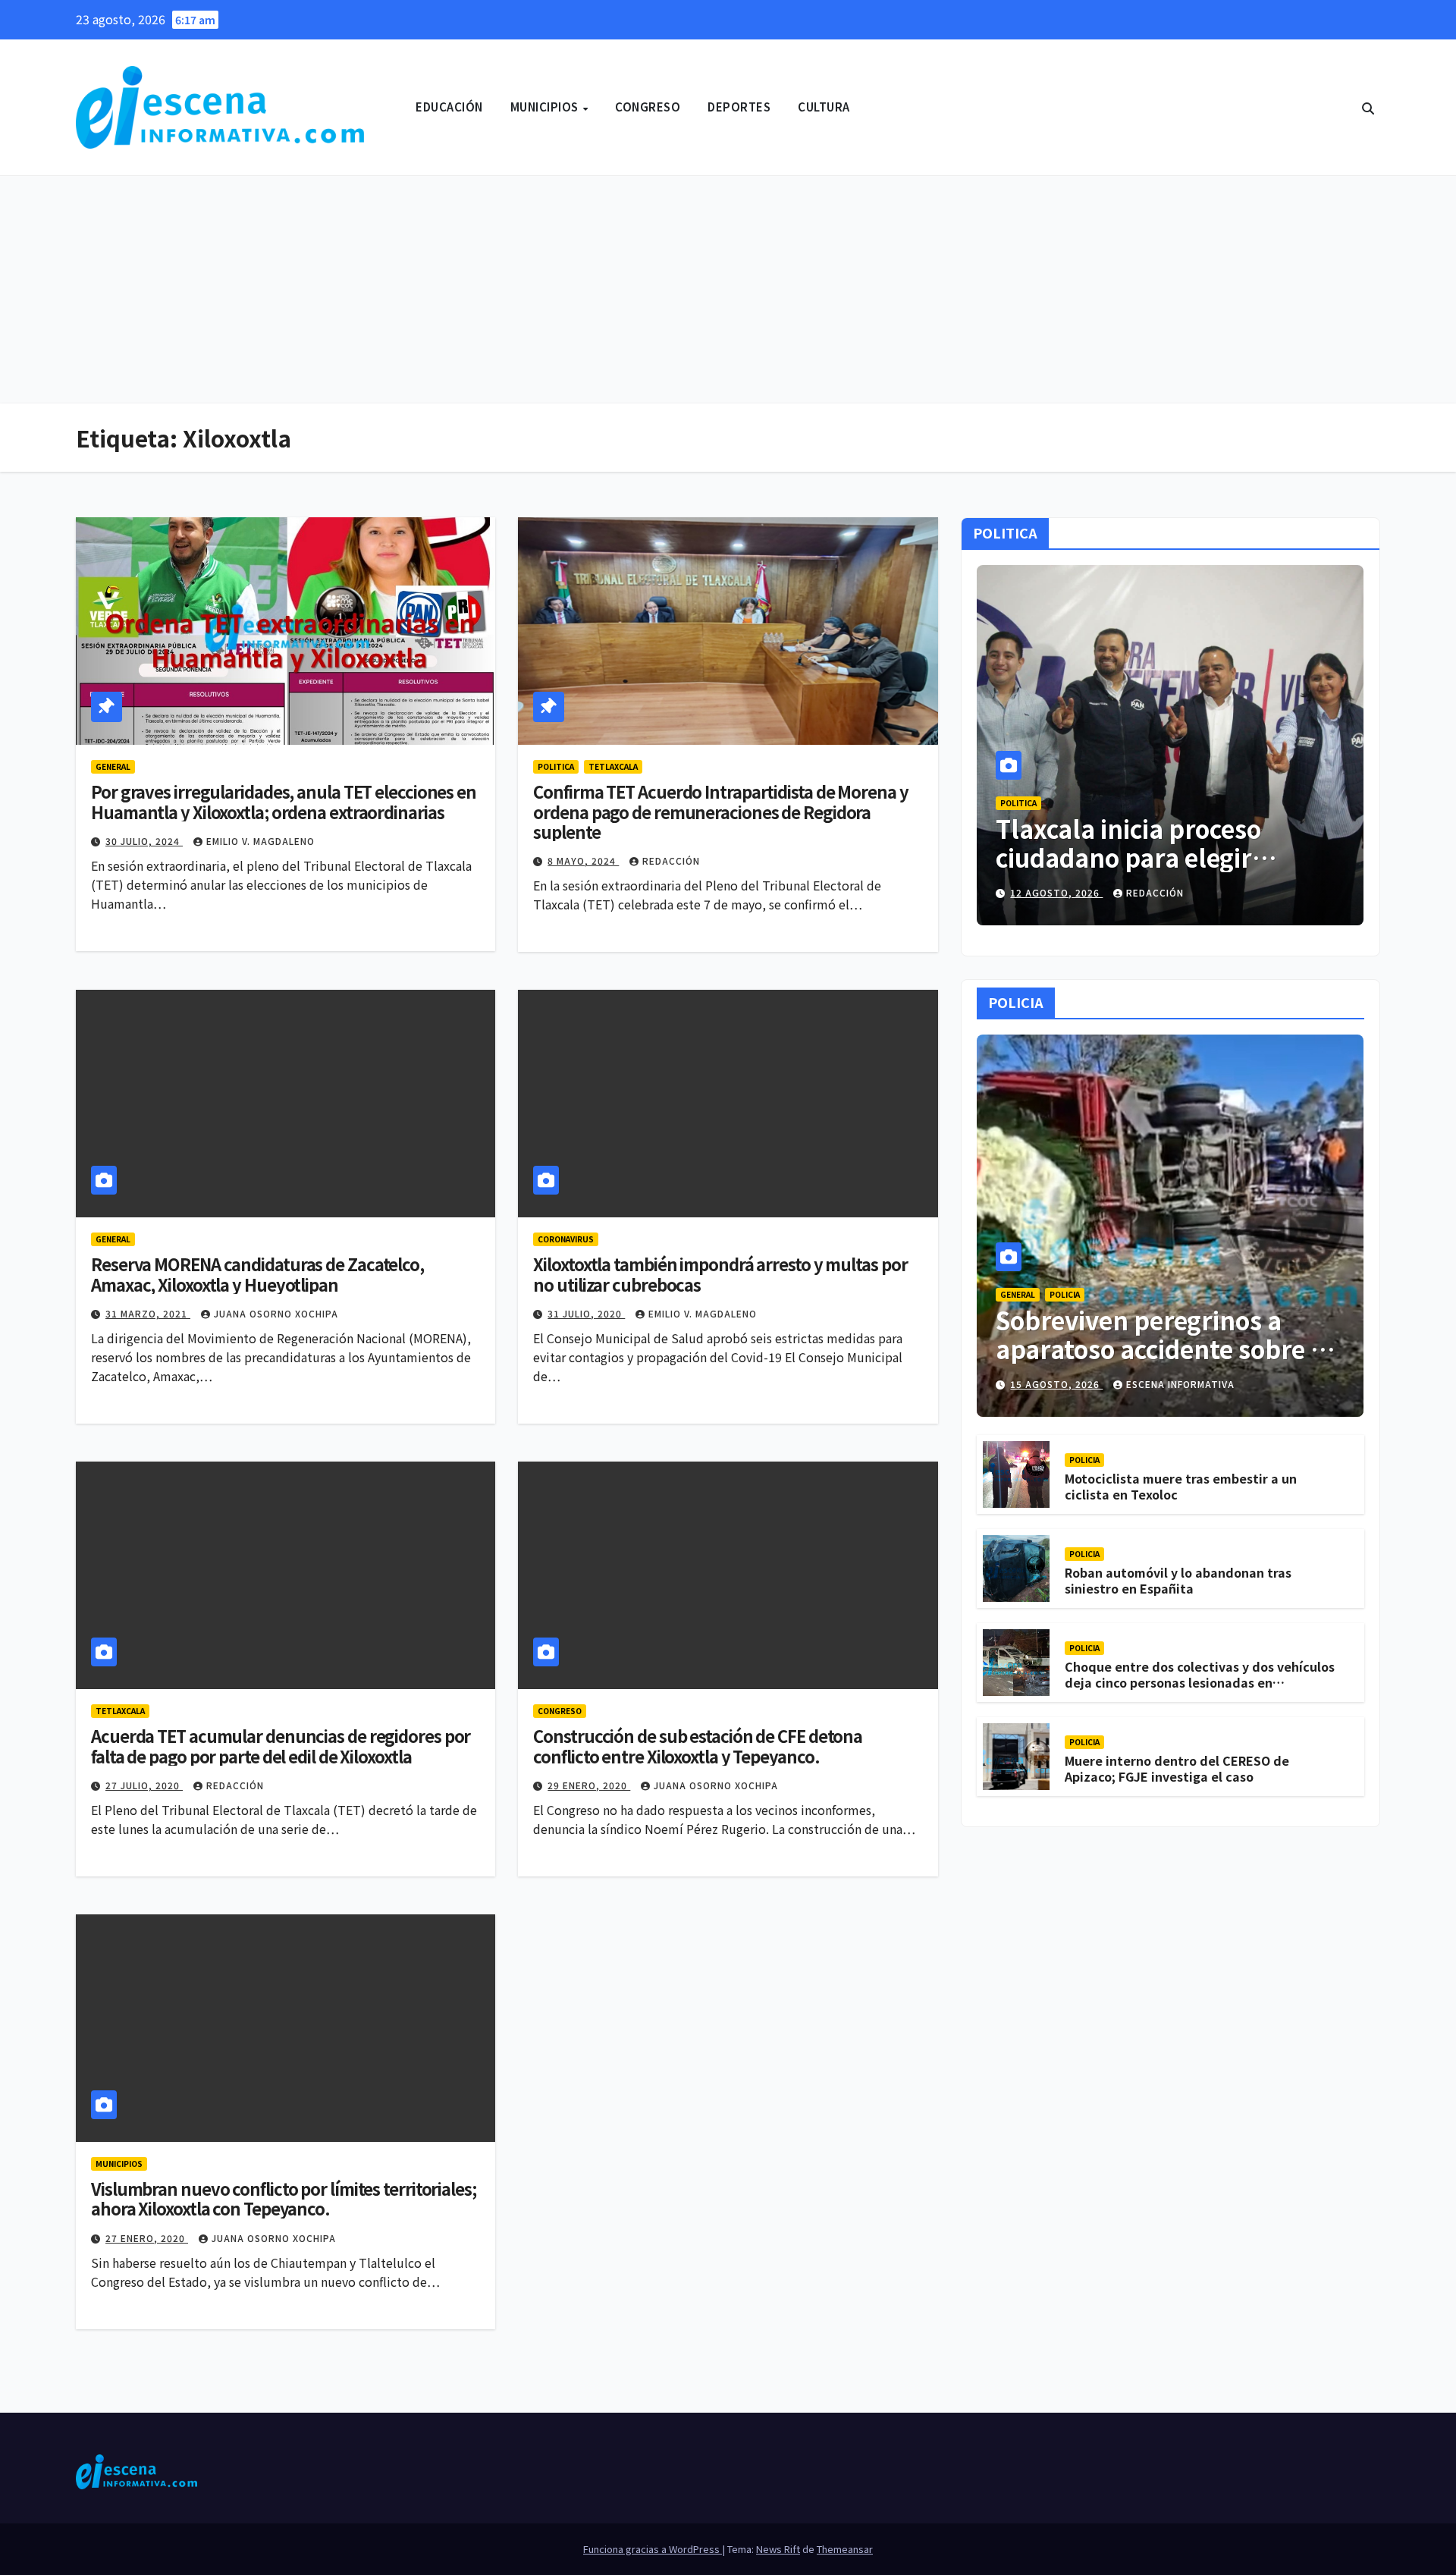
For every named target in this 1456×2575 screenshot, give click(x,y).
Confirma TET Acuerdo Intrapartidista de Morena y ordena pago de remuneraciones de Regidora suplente (720, 811)
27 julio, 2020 (144, 1785)
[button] (1368, 108)
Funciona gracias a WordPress (653, 2549)
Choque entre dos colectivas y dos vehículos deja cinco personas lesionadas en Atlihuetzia (1200, 1683)
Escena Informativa (1180, 1384)
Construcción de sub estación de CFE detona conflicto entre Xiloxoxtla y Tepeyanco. (698, 1745)
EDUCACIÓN (449, 107)
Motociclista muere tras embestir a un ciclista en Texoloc (1181, 1487)
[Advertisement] (728, 290)
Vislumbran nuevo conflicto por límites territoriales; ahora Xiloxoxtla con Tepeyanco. (284, 2198)
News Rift (778, 2549)
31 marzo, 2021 (148, 1313)
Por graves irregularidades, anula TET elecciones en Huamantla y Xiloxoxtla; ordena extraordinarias (284, 801)
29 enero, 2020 (589, 1785)
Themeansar (845, 2549)
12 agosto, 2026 (1056, 892)
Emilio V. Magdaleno (260, 841)
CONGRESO (648, 107)
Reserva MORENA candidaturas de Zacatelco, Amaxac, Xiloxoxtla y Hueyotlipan (257, 1273)
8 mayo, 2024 (583, 860)
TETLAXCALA (613, 766)
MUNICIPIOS (546, 107)
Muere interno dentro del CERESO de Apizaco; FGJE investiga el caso (1177, 1769)
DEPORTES (739, 107)
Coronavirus (566, 1239)
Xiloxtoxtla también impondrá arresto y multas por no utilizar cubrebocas (720, 1273)
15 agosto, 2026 (1056, 1384)
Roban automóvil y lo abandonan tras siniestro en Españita (1178, 1581)
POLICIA (1065, 1294)
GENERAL (113, 766)
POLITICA (556, 766)
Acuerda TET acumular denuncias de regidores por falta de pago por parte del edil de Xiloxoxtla (281, 1745)
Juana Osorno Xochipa (276, 1313)
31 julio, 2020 (586, 1313)
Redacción (671, 860)
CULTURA (824, 107)
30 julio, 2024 (144, 841)
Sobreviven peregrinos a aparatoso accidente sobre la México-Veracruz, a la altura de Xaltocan (1164, 1363)
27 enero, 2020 (147, 2238)
